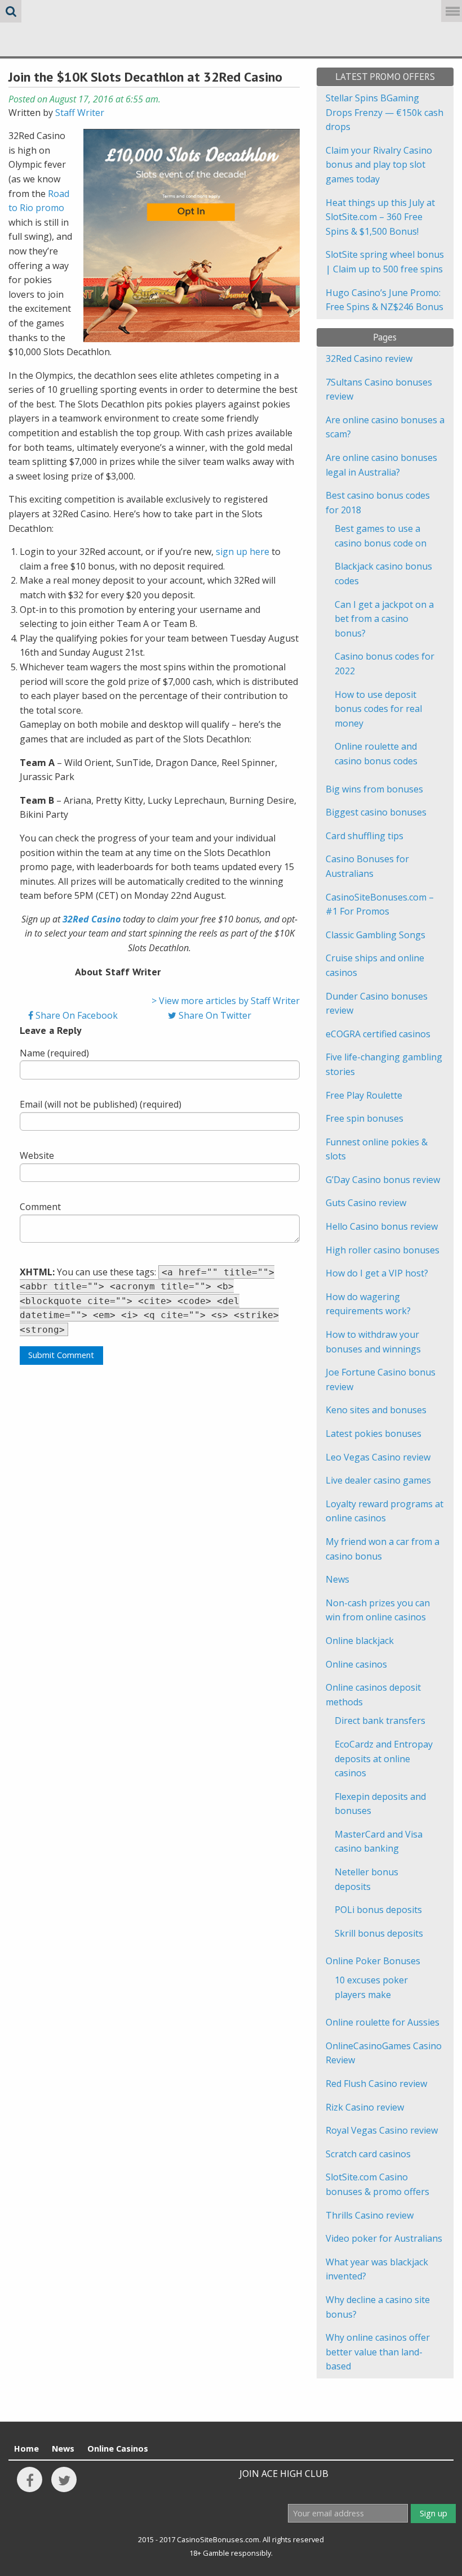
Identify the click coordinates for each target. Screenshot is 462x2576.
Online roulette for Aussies (383, 2022)
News (337, 1579)
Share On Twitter (214, 1015)
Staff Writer (80, 113)
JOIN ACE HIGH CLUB (284, 2474)
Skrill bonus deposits (379, 1933)
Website (37, 1155)
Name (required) (54, 1053)
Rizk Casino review (365, 2107)
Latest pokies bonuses (374, 1433)
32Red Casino (92, 919)
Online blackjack (360, 1641)
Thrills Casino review (370, 2215)
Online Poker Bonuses (373, 1961)
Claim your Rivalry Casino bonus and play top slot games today (379, 165)
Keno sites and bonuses (376, 1410)
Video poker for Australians (384, 2238)
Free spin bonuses (365, 1118)
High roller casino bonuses (383, 1250)
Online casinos (356, 1664)
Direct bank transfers (380, 1721)
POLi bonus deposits (378, 1910)
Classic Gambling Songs (376, 935)
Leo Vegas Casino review (378, 1457)
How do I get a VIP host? (377, 1273)
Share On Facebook (75, 1015)
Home (26, 2449)
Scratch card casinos (368, 2154)
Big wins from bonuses (374, 789)
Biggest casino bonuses (376, 812)
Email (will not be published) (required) (101, 1104)
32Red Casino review (369, 359)
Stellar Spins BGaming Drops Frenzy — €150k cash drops (385, 112)
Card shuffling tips (365, 836)
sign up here (243, 552)
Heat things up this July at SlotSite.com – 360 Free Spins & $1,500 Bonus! (380, 217)
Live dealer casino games (378, 1480)
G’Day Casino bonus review (383, 1180)
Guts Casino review (366, 1203)
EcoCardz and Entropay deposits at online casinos (384, 1759)
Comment (40, 1207)
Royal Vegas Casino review (382, 2130)
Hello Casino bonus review (382, 1226)
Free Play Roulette (364, 1095)
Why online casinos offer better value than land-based (378, 2352)
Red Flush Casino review (376, 2084)
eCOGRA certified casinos (378, 1034)
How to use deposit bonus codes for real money (378, 709)
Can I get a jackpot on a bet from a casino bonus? (384, 619)
